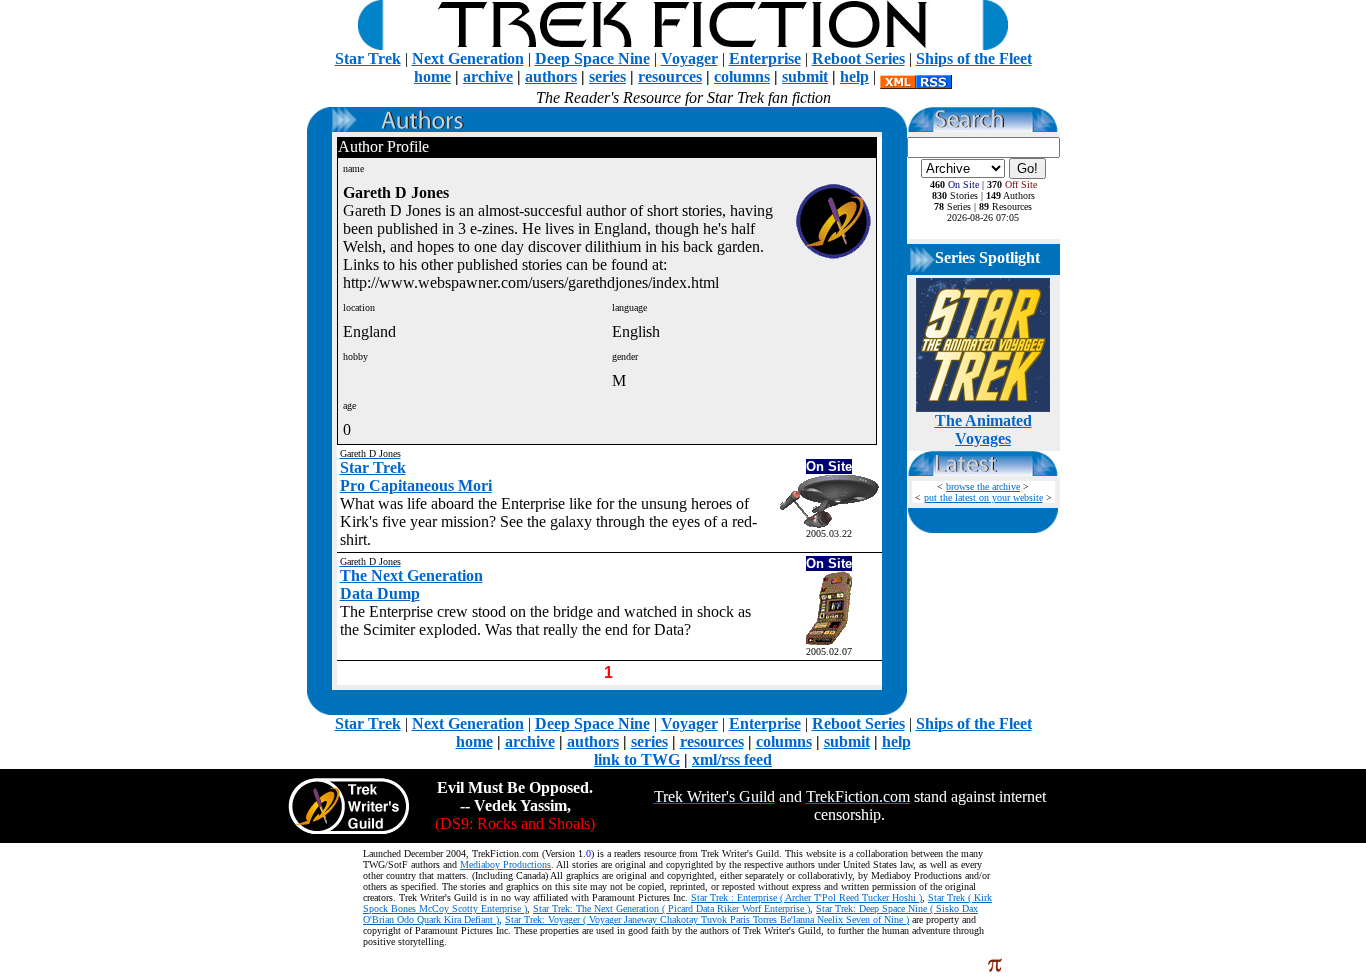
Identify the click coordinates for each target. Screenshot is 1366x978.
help (854, 76)
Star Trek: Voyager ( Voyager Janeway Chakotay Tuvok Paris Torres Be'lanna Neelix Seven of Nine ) (707, 919)
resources (670, 76)
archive (488, 76)
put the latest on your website (983, 497)
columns (742, 76)
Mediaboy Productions (505, 864)
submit (805, 76)
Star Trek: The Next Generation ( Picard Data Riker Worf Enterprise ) (671, 908)
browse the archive (983, 486)
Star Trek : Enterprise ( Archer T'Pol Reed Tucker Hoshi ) (806, 897)
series (607, 76)
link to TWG (637, 759)
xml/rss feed (732, 759)
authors (551, 76)
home (432, 76)
